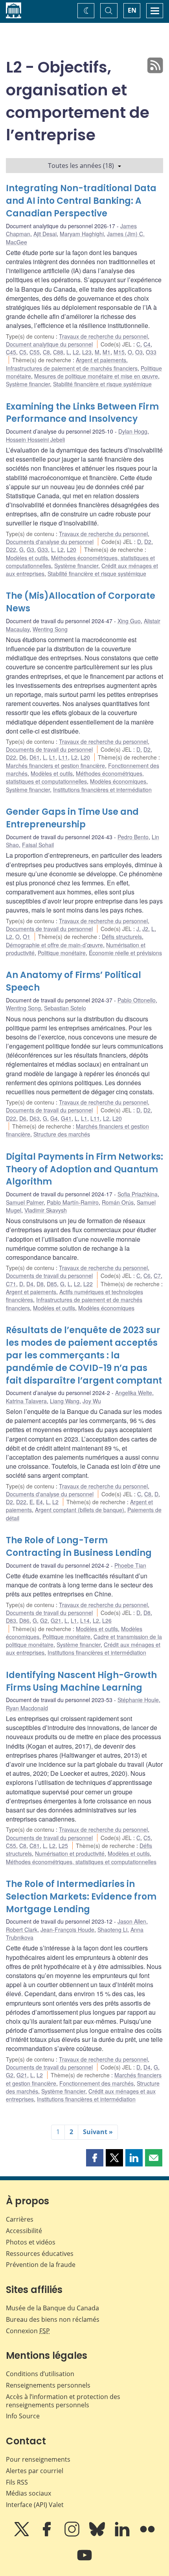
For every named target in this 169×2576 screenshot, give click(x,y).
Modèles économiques (118, 781)
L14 (85, 1620)
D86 (24, 1620)
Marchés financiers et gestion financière (55, 766)
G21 (56, 1620)
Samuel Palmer (25, 1202)
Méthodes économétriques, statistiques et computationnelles (75, 777)
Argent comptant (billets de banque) (80, 1510)
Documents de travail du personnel (49, 749)
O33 (151, 352)
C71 (11, 1284)
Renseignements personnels (48, 2385)
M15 (119, 352)
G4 (54, 1118)
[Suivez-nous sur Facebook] (48, 2535)
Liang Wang (65, 1401)
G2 (44, 1620)
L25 (63, 1846)
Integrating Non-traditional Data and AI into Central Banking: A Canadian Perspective (81, 201)
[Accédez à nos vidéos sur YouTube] (84, 2561)
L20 (72, 549)
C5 (23, 352)
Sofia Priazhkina (138, 1194)
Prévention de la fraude (41, 2265)
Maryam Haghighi (82, 234)
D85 (52, 1284)
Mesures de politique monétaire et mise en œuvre (96, 376)
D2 (148, 542)
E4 (39, 1502)
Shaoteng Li (112, 1930)
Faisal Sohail (38, 845)
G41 (66, 1118)
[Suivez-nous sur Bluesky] (98, 2535)
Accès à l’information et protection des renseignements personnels (63, 2401)
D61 (35, 757)
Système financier (28, 384)
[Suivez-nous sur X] (22, 2535)
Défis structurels (122, 937)
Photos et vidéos (31, 2242)
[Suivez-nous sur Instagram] (73, 2535)
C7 (157, 1276)
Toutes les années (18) (81, 166)
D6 (23, 757)
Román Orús (118, 1202)
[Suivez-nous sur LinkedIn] (123, 2535)
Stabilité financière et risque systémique (102, 384)
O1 (27, 937)
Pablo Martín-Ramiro (73, 1202)
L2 (76, 352)
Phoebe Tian (130, 1565)
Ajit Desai (45, 234)
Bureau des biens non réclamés (53, 2319)
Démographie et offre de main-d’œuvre (54, 945)
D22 (11, 549)
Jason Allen (132, 1921)
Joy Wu (92, 1401)
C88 (58, 352)
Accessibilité (24, 2231)
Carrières (20, 2219)
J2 (145, 929)
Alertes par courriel (35, 2471)
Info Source (23, 2416)
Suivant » (98, 2132)
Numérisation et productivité (70, 1853)
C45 (11, 352)
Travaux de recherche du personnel (103, 336)
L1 (52, 757)
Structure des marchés (62, 1134)
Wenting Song (50, 629)
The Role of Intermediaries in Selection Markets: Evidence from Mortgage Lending (81, 1897)
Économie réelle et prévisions (125, 953)
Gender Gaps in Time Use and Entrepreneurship (72, 818)
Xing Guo (129, 621)
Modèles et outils (27, 558)
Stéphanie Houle (138, 1700)
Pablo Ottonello (137, 1000)
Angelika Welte (134, 1393)
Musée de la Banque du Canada (52, 2308)
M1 (107, 352)
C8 (46, 352)
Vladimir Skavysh (46, 1210)
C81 (35, 1846)
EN (132, 10)
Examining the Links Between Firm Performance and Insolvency (82, 413)
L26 (107, 1620)
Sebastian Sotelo (65, 1008)
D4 (30, 1284)
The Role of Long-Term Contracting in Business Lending (79, 1547)
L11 (63, 757)
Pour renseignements (38, 2459)
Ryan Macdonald (27, 1708)
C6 (147, 1276)
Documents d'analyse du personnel (50, 542)
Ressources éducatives (40, 2254)
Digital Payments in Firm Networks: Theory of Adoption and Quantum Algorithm (84, 1169)
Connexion (28, 2331)
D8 (40, 1284)
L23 (87, 352)
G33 (43, 549)
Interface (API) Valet (35, 2505)
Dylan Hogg (133, 431)
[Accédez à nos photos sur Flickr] (147, 2535)
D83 (11, 1620)
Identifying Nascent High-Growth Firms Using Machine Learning (81, 1681)
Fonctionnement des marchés (96, 2083)
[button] (95, 2158)
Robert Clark (22, 1930)
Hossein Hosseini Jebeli (35, 440)
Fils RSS (17, 2482)
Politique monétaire (62, 953)
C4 (147, 344)
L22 (88, 1284)
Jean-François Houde (67, 1930)
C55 (35, 352)
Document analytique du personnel (49, 344)
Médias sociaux (28, 2493)
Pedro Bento (133, 837)
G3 (30, 549)
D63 (35, 1118)
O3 (139, 352)
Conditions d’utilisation (40, 2374)
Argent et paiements (101, 360)
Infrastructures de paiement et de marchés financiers (72, 368)
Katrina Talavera (26, 1401)
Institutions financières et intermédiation (102, 790)
